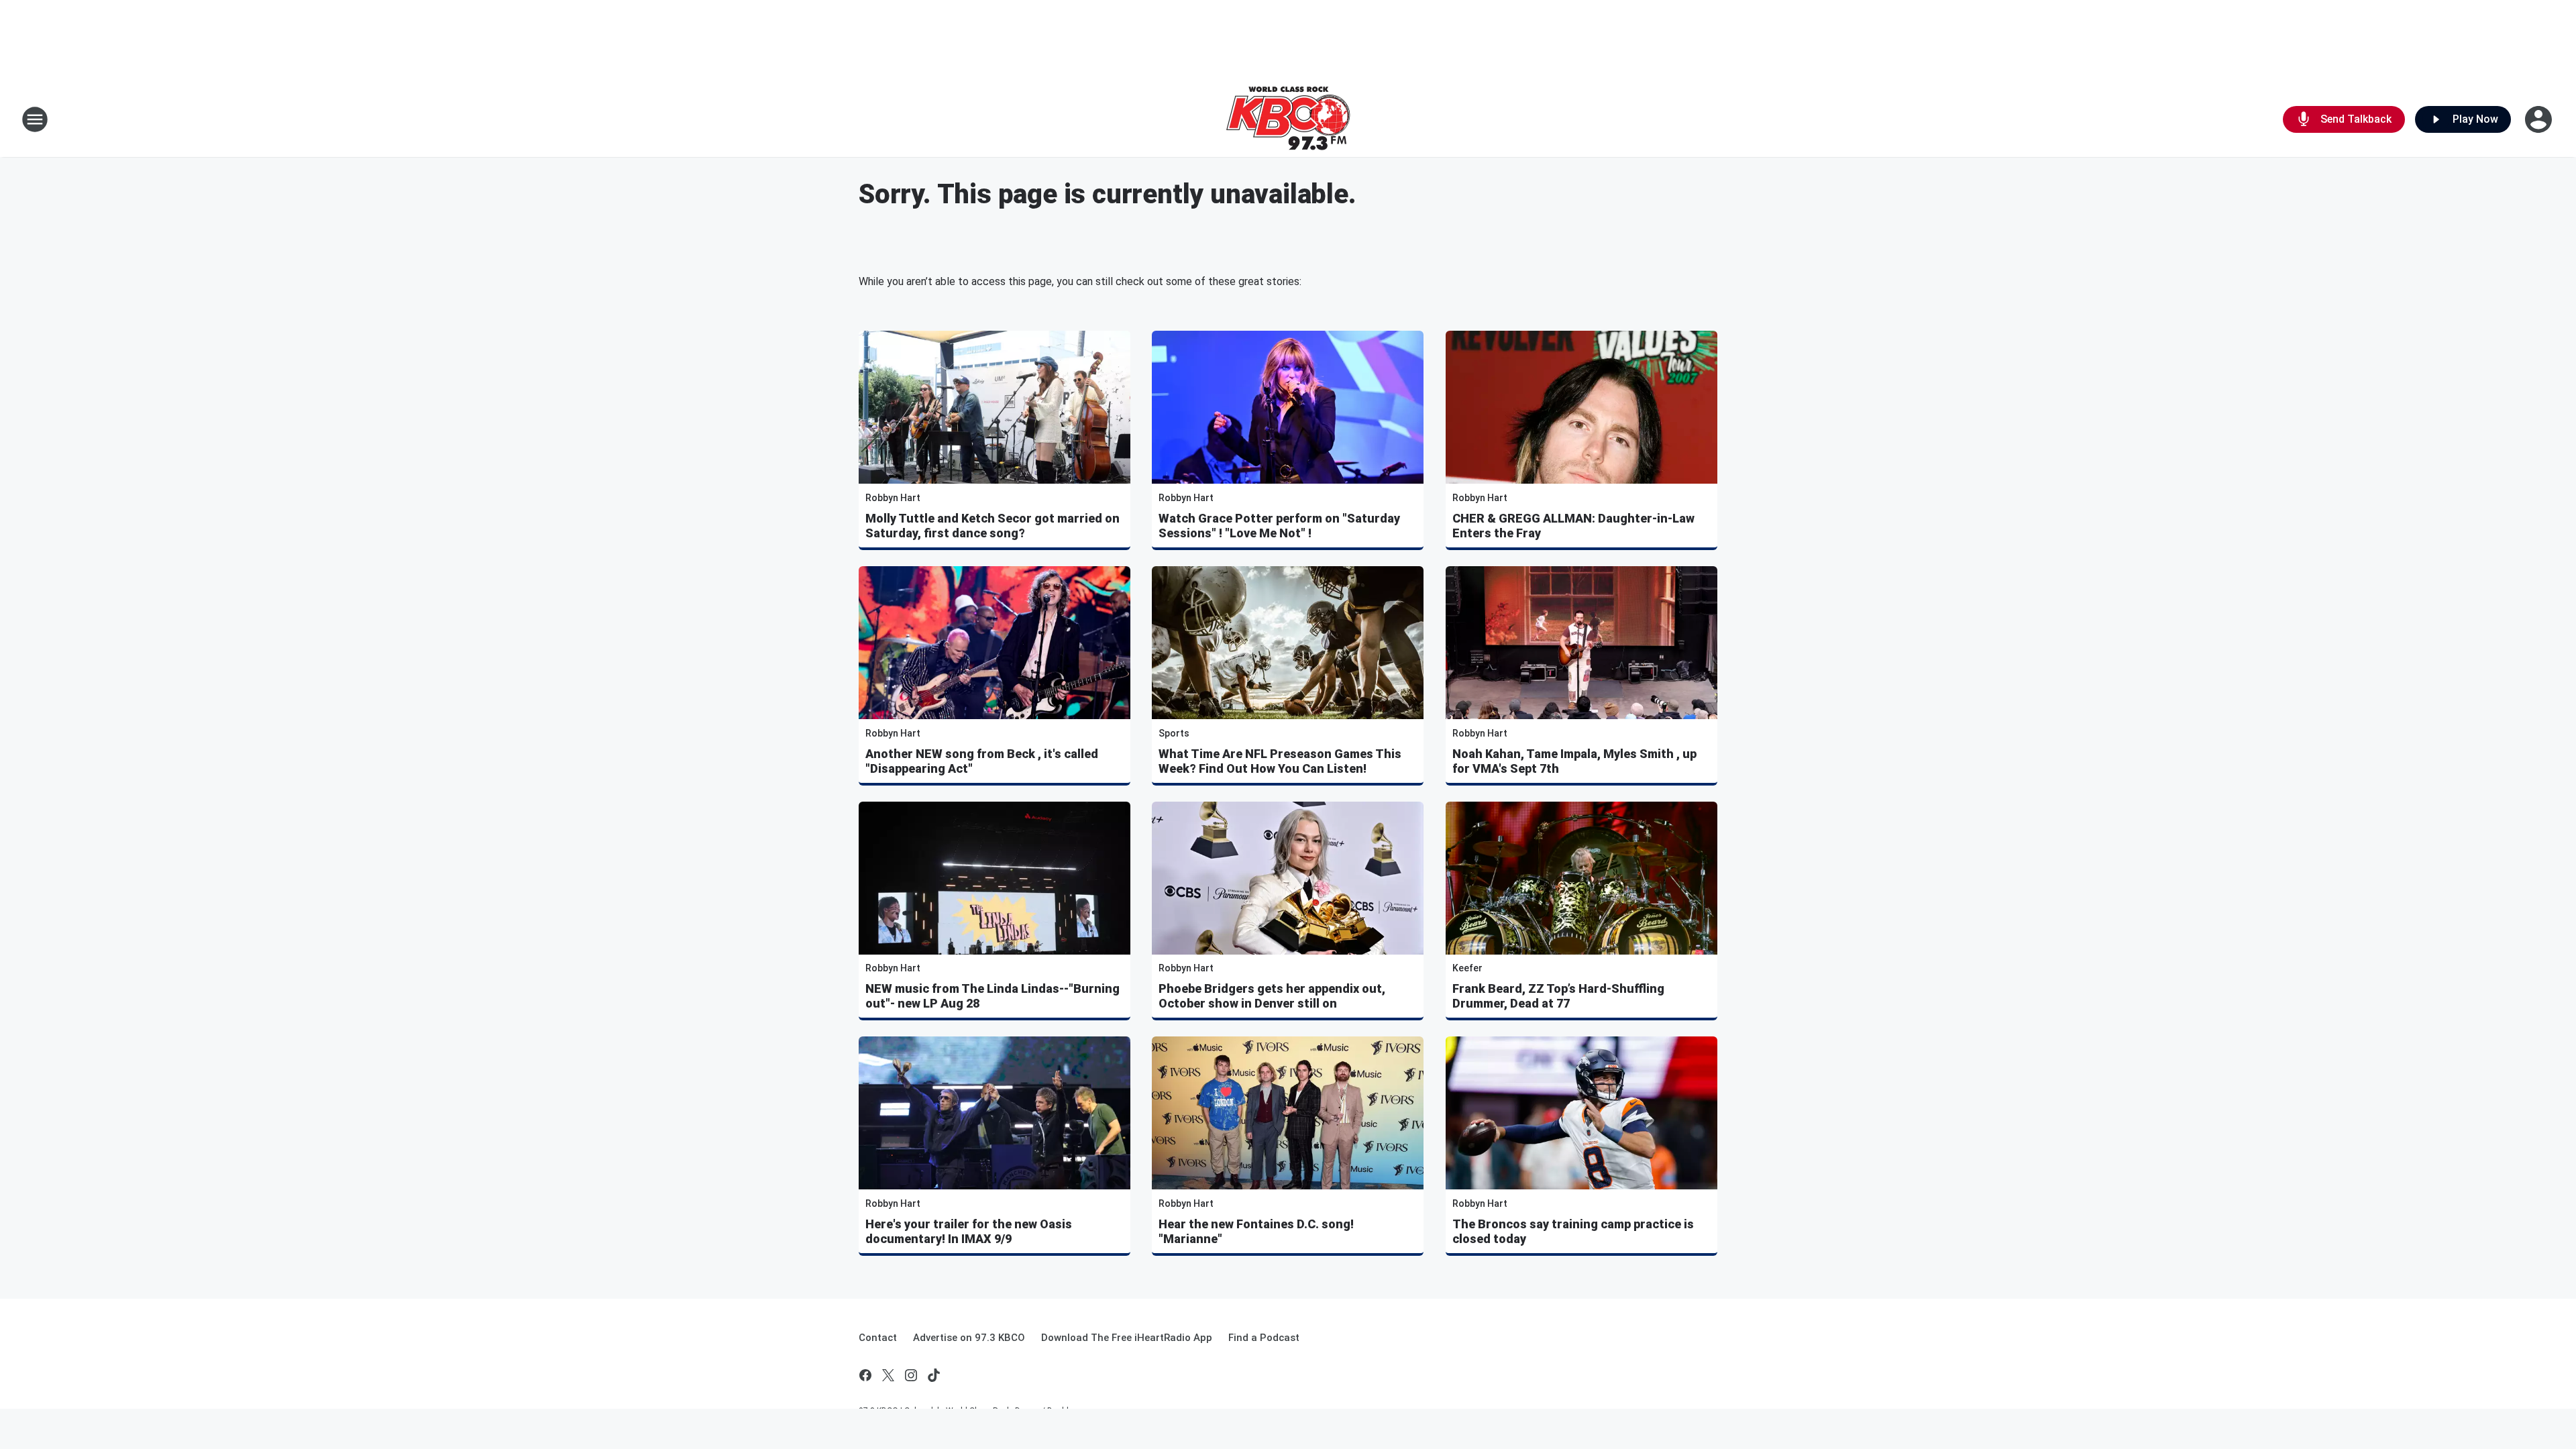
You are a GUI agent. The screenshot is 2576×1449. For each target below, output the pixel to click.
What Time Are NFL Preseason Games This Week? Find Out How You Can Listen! (1280, 761)
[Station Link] (1288, 119)
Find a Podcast (1264, 1338)
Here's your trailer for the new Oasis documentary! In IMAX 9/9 (969, 1231)
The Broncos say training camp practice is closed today (1573, 1231)
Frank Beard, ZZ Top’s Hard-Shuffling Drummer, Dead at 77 (1558, 996)
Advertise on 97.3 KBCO (969, 1338)
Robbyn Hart (893, 498)
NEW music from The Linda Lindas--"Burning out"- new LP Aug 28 (992, 996)
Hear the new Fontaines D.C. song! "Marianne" (1256, 1231)
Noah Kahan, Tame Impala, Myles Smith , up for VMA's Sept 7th (1574, 761)
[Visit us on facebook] (865, 1375)
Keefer (1467, 968)
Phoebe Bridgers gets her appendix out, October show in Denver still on (1272, 996)
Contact (878, 1338)
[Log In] (2540, 119)
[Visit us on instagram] (911, 1375)
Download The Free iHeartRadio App (1127, 1338)
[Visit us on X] (888, 1375)
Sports (1174, 733)
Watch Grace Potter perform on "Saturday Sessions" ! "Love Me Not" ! (1279, 526)
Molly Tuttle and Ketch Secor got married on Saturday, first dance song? (992, 526)
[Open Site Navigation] (35, 119)
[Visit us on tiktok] (934, 1375)
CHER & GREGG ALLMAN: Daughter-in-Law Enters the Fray (1573, 526)
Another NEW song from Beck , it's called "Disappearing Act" (982, 761)
